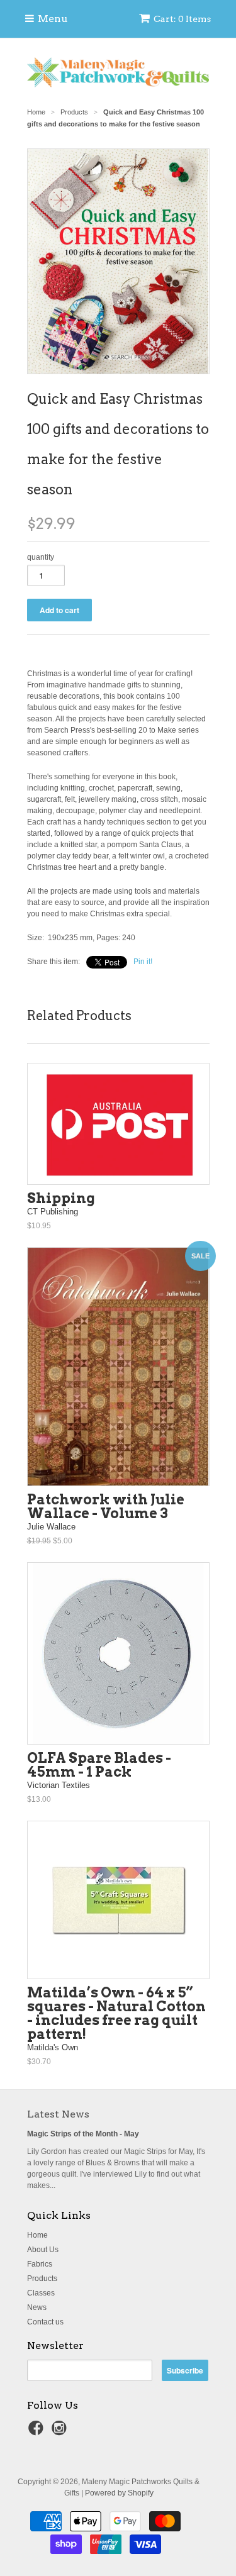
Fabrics (40, 2264)
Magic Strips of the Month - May (83, 2134)
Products (42, 2279)
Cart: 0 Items (182, 19)
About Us (43, 2250)
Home (37, 2235)
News (37, 2307)
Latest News (58, 2114)
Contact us (45, 2322)
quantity (41, 557)
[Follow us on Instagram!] (61, 2432)
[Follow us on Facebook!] (38, 2432)
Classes (41, 2293)
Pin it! (143, 962)
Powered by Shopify (119, 2493)
